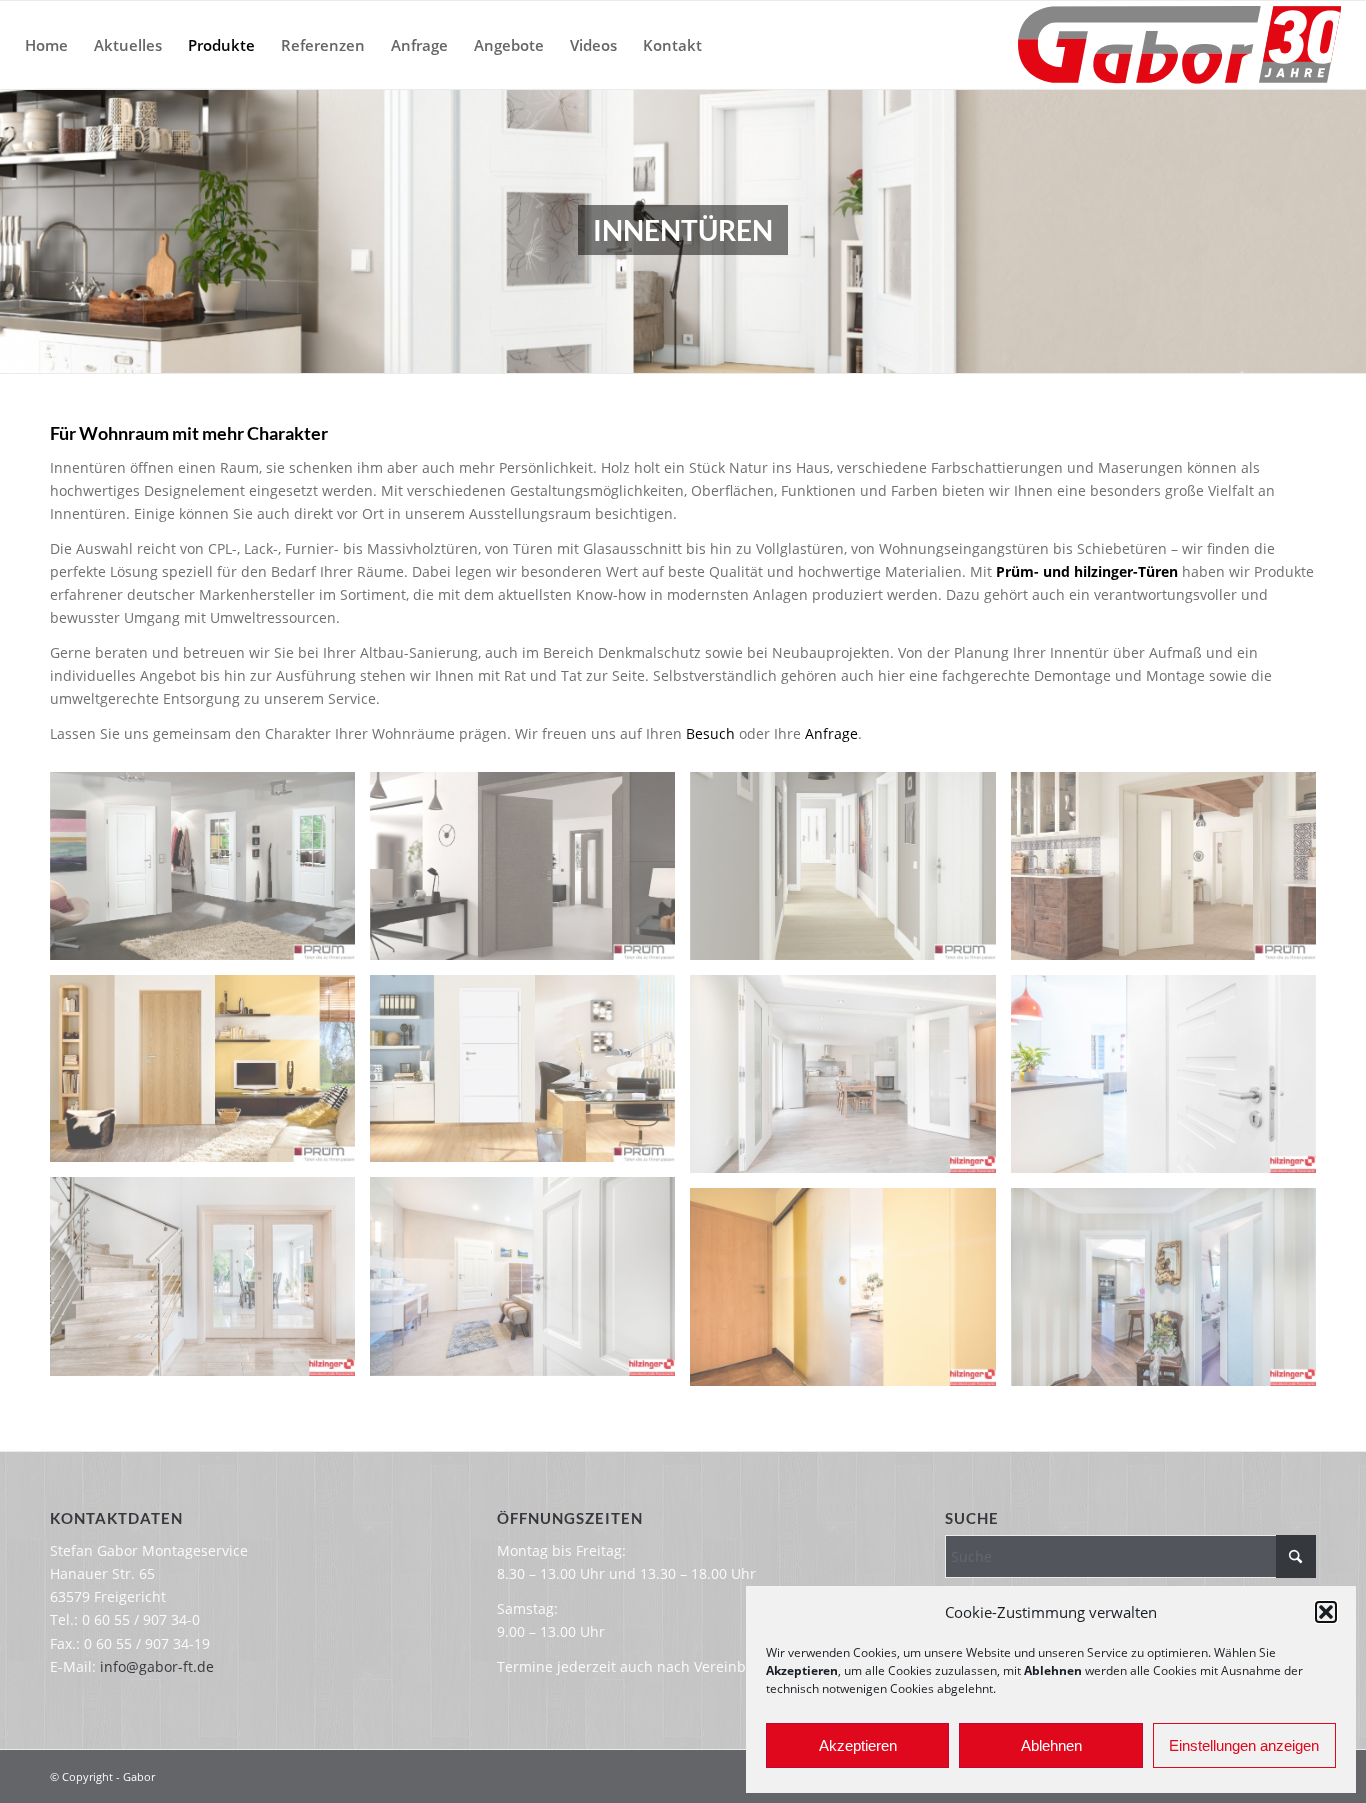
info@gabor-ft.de (157, 1666)
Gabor (139, 1776)
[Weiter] (1348, 231)
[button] (1326, 1612)
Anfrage (831, 733)
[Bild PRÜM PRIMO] (850, 873)
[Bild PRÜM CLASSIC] (210, 873)
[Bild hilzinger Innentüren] (850, 1081)
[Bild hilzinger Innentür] (1171, 1081)
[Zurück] (17, 231)
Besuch (710, 733)
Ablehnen (1051, 1745)
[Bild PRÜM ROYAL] (530, 1076)
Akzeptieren (858, 1745)
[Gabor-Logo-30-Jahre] (1179, 45)
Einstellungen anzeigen (1244, 1745)
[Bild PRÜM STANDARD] (530, 873)
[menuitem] (46, 45)
